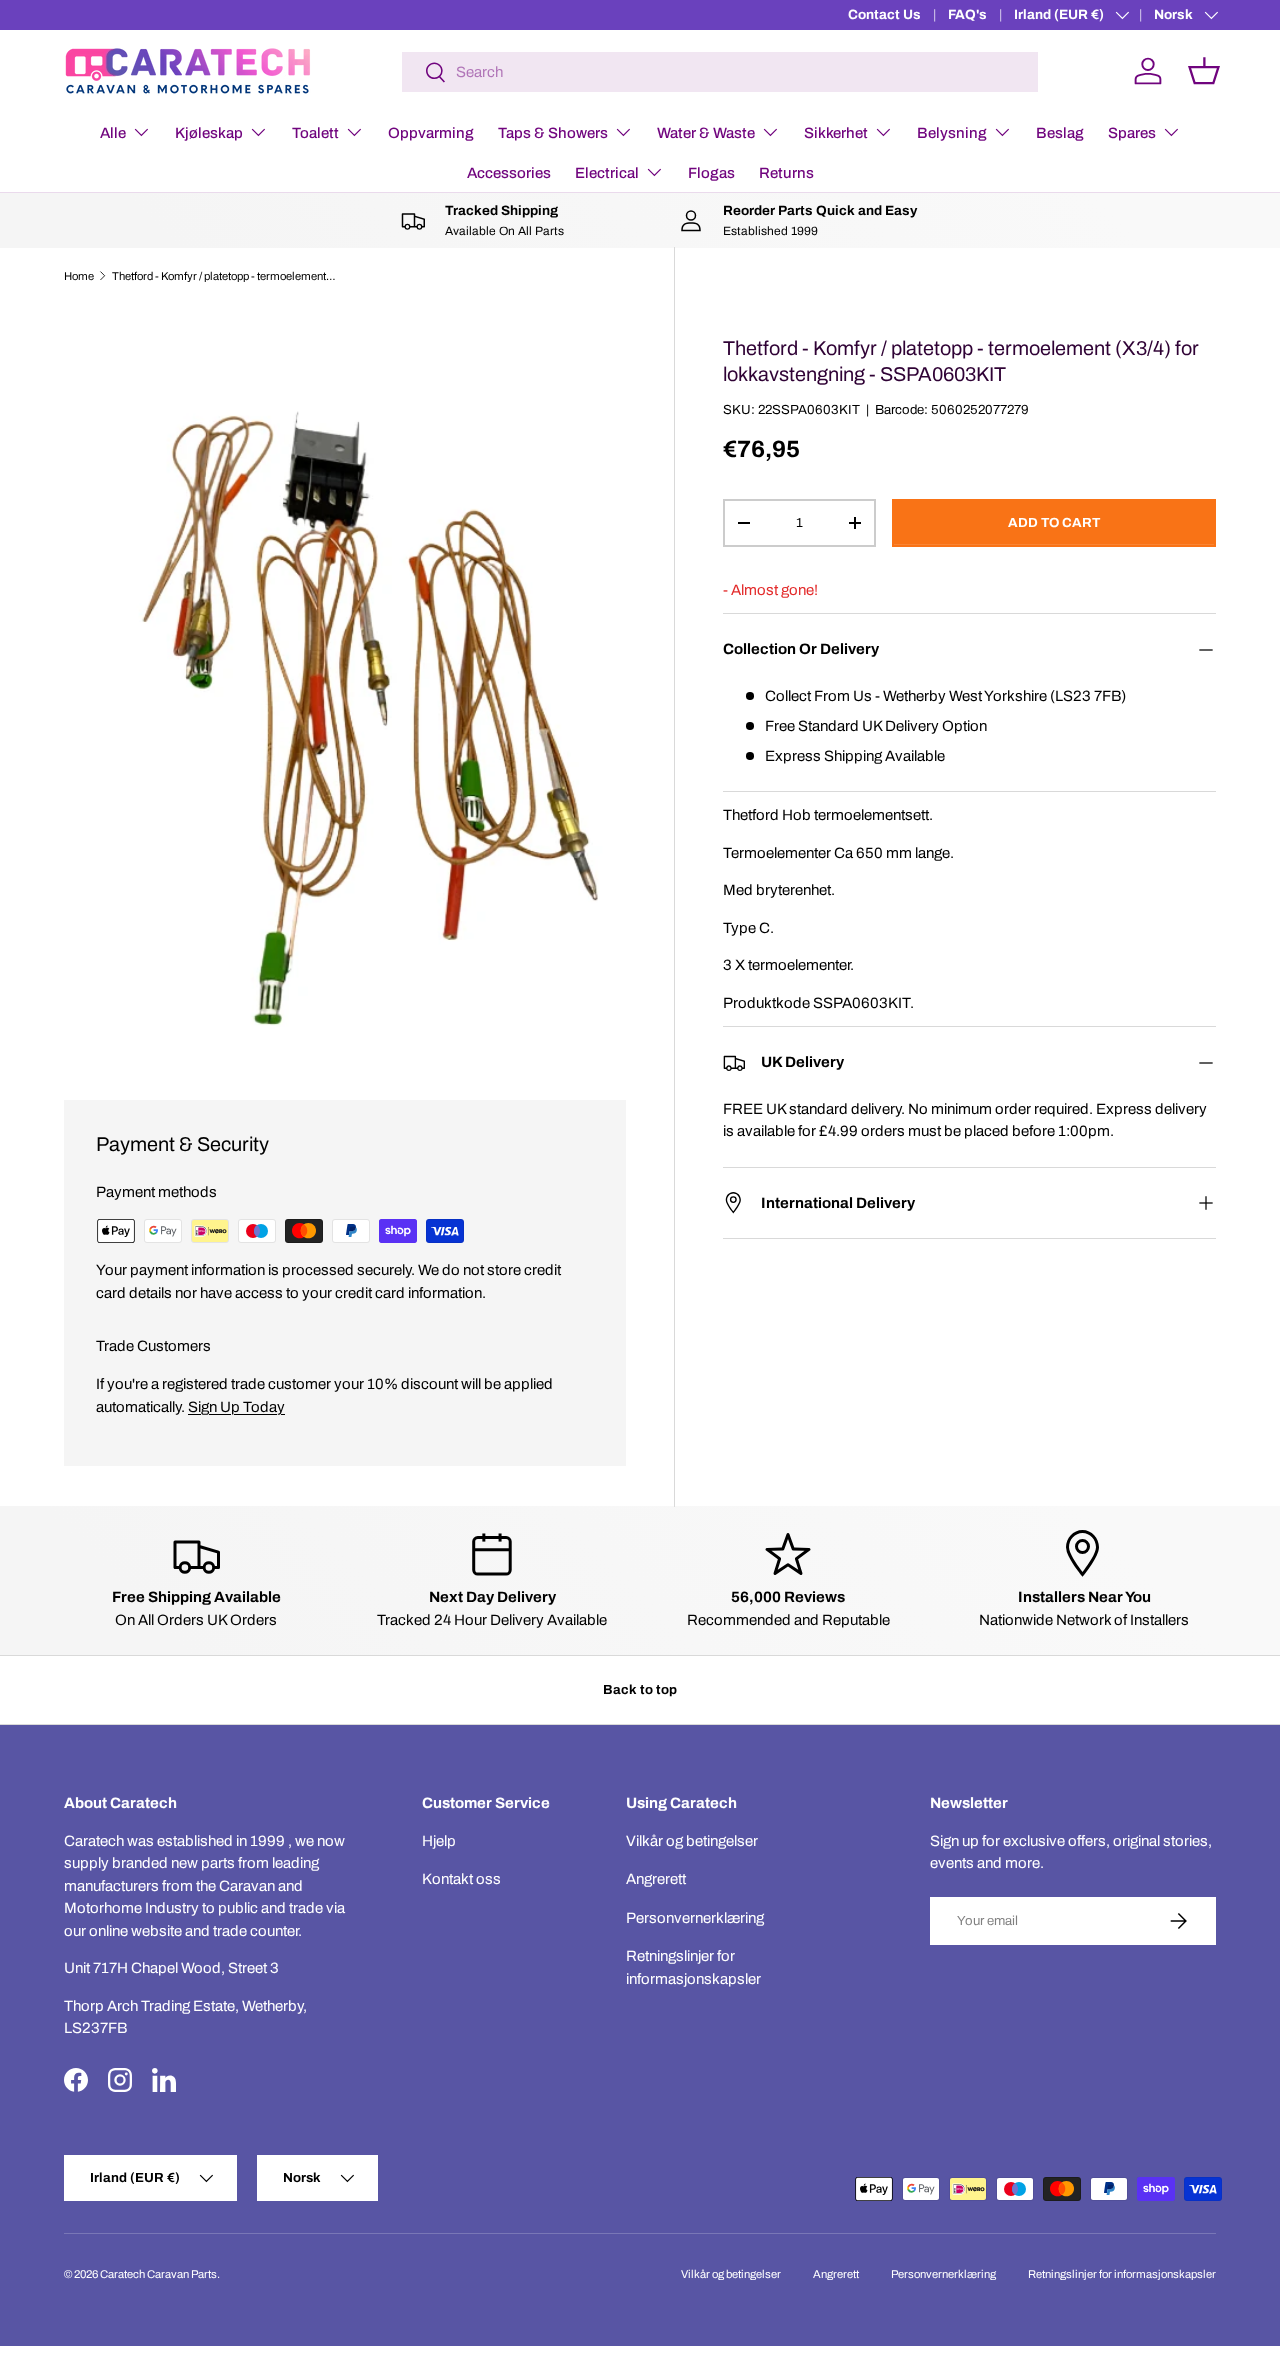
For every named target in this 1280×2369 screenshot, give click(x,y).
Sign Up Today (236, 1407)
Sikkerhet (836, 133)
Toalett (315, 133)
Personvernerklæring (695, 1918)
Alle (113, 133)
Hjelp (439, 1841)
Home (79, 276)
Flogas (711, 173)
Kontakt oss (461, 1879)
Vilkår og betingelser (692, 1841)
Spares (1132, 133)
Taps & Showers (553, 133)
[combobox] (720, 72)
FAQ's (967, 14)
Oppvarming (431, 133)
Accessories (509, 173)
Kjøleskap (209, 133)
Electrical (607, 173)
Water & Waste (706, 133)
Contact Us (884, 14)
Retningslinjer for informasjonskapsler (1122, 2274)
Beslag (1060, 133)
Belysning (952, 133)
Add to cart (1054, 522)
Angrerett (656, 1879)
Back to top (640, 1689)
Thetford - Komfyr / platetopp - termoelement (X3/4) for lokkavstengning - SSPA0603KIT (224, 276)
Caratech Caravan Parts (158, 2274)
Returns (786, 173)
